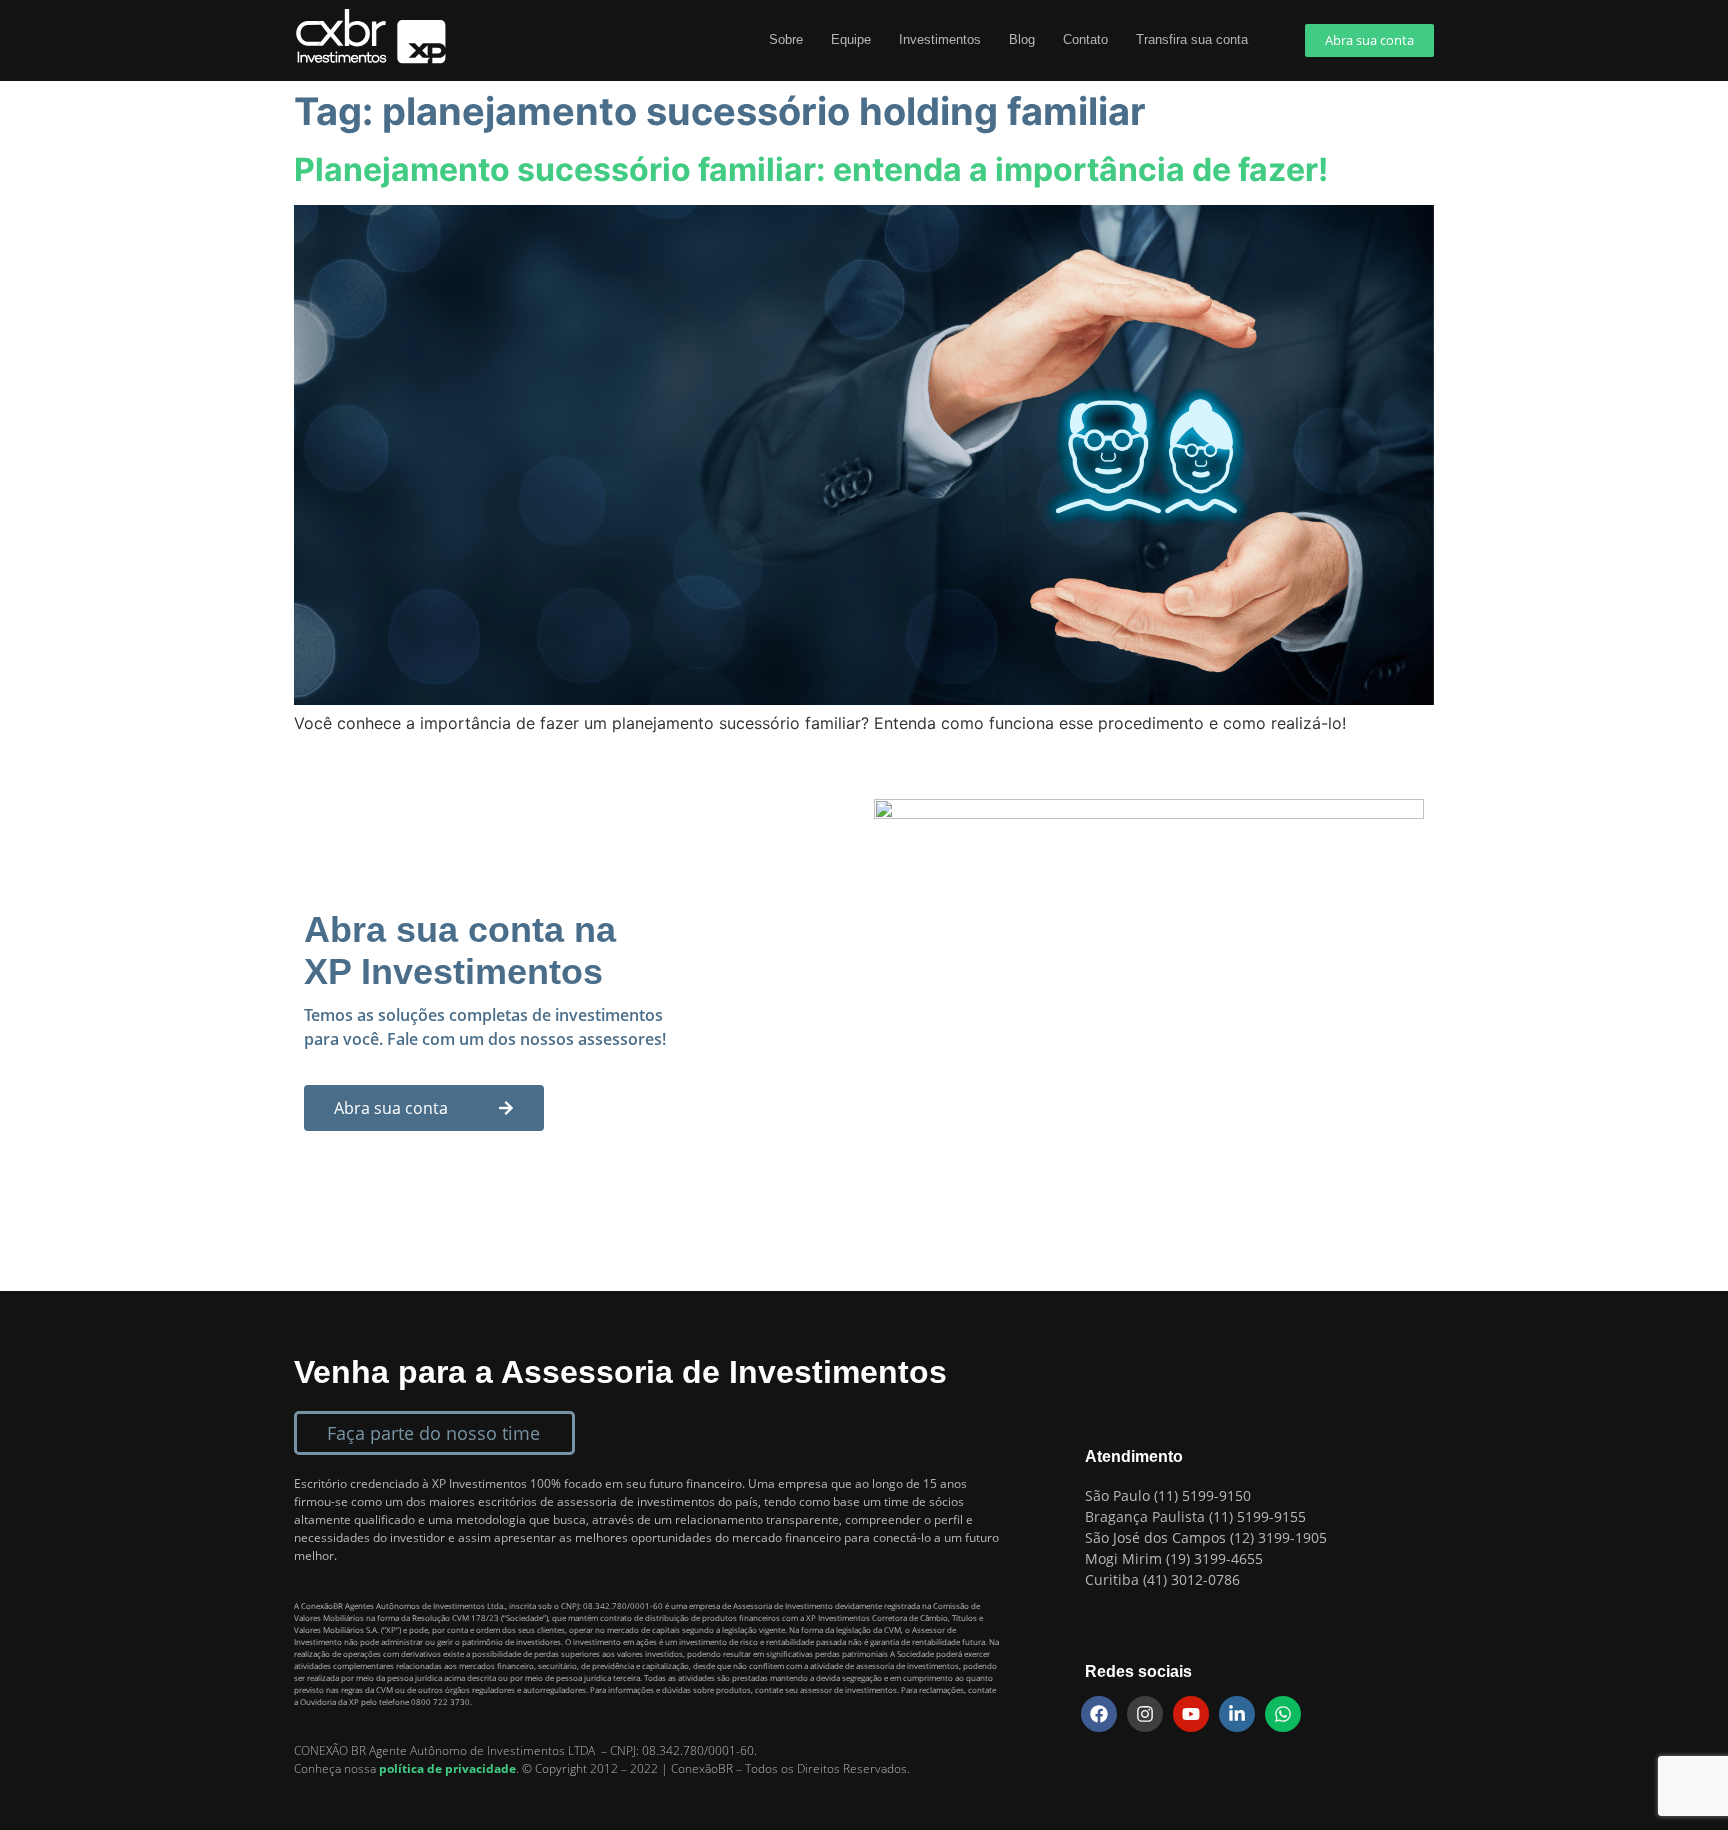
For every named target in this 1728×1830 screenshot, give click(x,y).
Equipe (851, 39)
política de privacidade (447, 1768)
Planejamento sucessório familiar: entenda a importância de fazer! (811, 169)
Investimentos (940, 39)
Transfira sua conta (1192, 39)
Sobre (786, 39)
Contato (1085, 39)
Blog (1022, 39)
